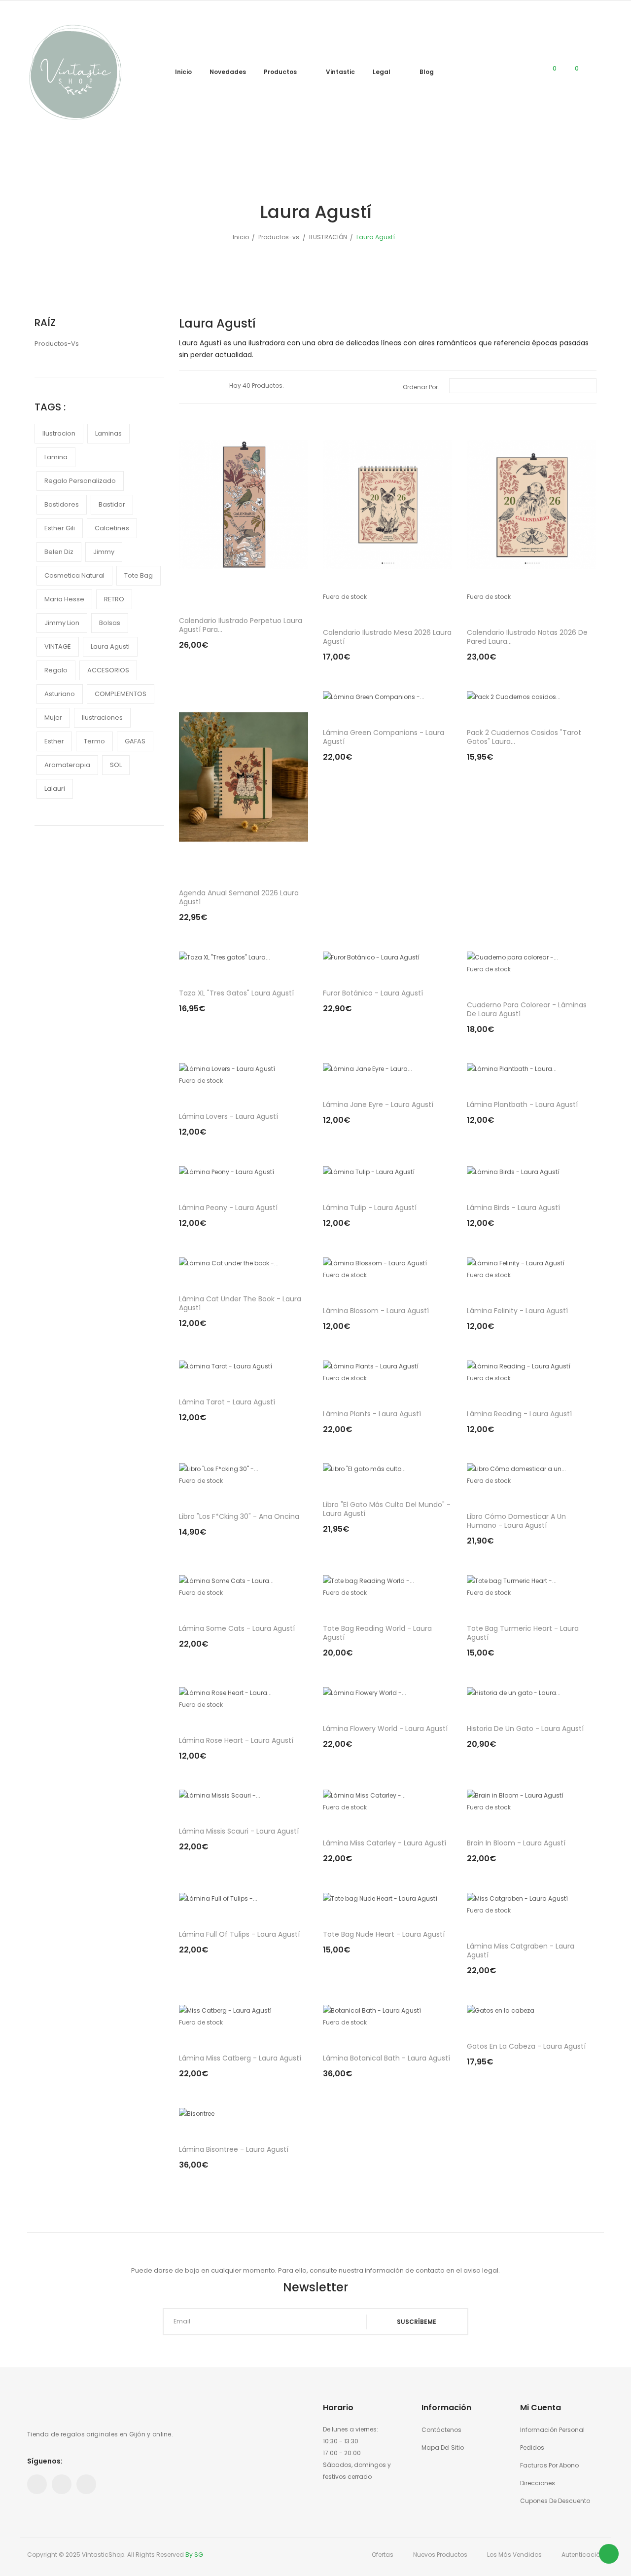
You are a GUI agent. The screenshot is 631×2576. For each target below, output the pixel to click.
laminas (108, 433)
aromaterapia (67, 765)
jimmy (104, 552)
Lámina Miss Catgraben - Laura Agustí (521, 1950)
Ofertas (383, 2555)
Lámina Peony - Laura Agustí (228, 1208)
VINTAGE (58, 646)
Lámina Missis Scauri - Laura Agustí (239, 1831)
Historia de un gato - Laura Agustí (525, 1729)
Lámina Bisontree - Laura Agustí (234, 2149)
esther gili (60, 528)
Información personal (552, 2430)
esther (54, 741)
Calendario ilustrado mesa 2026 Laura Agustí (387, 637)
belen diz (59, 552)
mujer (53, 718)
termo (94, 741)
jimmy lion (62, 623)
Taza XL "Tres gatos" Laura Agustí (236, 993)
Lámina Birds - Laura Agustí (513, 1208)
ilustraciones (102, 718)
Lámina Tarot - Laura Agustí (227, 1402)
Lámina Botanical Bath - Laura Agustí (386, 2058)
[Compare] (527, 73)
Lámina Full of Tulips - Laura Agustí (239, 1934)
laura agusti (110, 646)
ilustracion (59, 433)
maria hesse (64, 599)
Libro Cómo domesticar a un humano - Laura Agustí (516, 1521)
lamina (56, 457)
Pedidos (532, 2447)
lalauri (55, 789)
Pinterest (62, 2484)
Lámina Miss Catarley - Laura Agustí (385, 1843)
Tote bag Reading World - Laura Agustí (377, 1633)
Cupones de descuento (555, 2501)
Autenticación (583, 2555)
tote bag (139, 575)
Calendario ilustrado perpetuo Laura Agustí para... (241, 625)
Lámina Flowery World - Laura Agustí (385, 1729)
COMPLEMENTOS (121, 694)
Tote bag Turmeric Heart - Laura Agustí (523, 1633)
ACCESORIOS (108, 670)
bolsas (110, 623)
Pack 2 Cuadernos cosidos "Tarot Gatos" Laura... (524, 737)
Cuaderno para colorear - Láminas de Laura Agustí (527, 1009)
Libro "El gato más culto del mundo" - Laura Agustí (387, 1509)
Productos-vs (57, 344)
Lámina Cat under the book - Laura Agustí (240, 1303)
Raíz (45, 323)
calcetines (112, 528)
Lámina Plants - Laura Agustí (372, 1414)
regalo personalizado (80, 481)
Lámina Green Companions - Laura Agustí (384, 737)
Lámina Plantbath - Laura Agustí (522, 1104)
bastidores (62, 504)
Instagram (86, 2484)
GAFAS (135, 741)
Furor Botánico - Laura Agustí (373, 993)
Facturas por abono (549, 2465)
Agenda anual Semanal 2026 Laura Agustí (239, 897)
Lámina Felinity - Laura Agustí (517, 1311)
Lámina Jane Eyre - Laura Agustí (378, 1104)
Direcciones (538, 2483)
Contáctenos (441, 2430)
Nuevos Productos (440, 2555)
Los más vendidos (514, 2555)
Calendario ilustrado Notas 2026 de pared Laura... (527, 637)
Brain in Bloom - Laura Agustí (516, 1843)
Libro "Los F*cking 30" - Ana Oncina (239, 1516)
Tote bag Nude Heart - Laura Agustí (384, 1934)
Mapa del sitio (443, 2447)
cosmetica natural (74, 575)
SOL (116, 765)
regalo (56, 670)
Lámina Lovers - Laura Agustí (228, 1116)
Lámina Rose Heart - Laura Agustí (236, 1740)
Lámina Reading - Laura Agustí (519, 1414)
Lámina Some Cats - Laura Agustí (237, 1628)
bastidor (112, 504)
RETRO (114, 599)
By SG (194, 2555)
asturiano (60, 694)
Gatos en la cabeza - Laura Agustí (526, 2046)
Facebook (37, 2484)
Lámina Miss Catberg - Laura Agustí (240, 2058)
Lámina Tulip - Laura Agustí (370, 1208)
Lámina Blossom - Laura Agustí (376, 1311)
